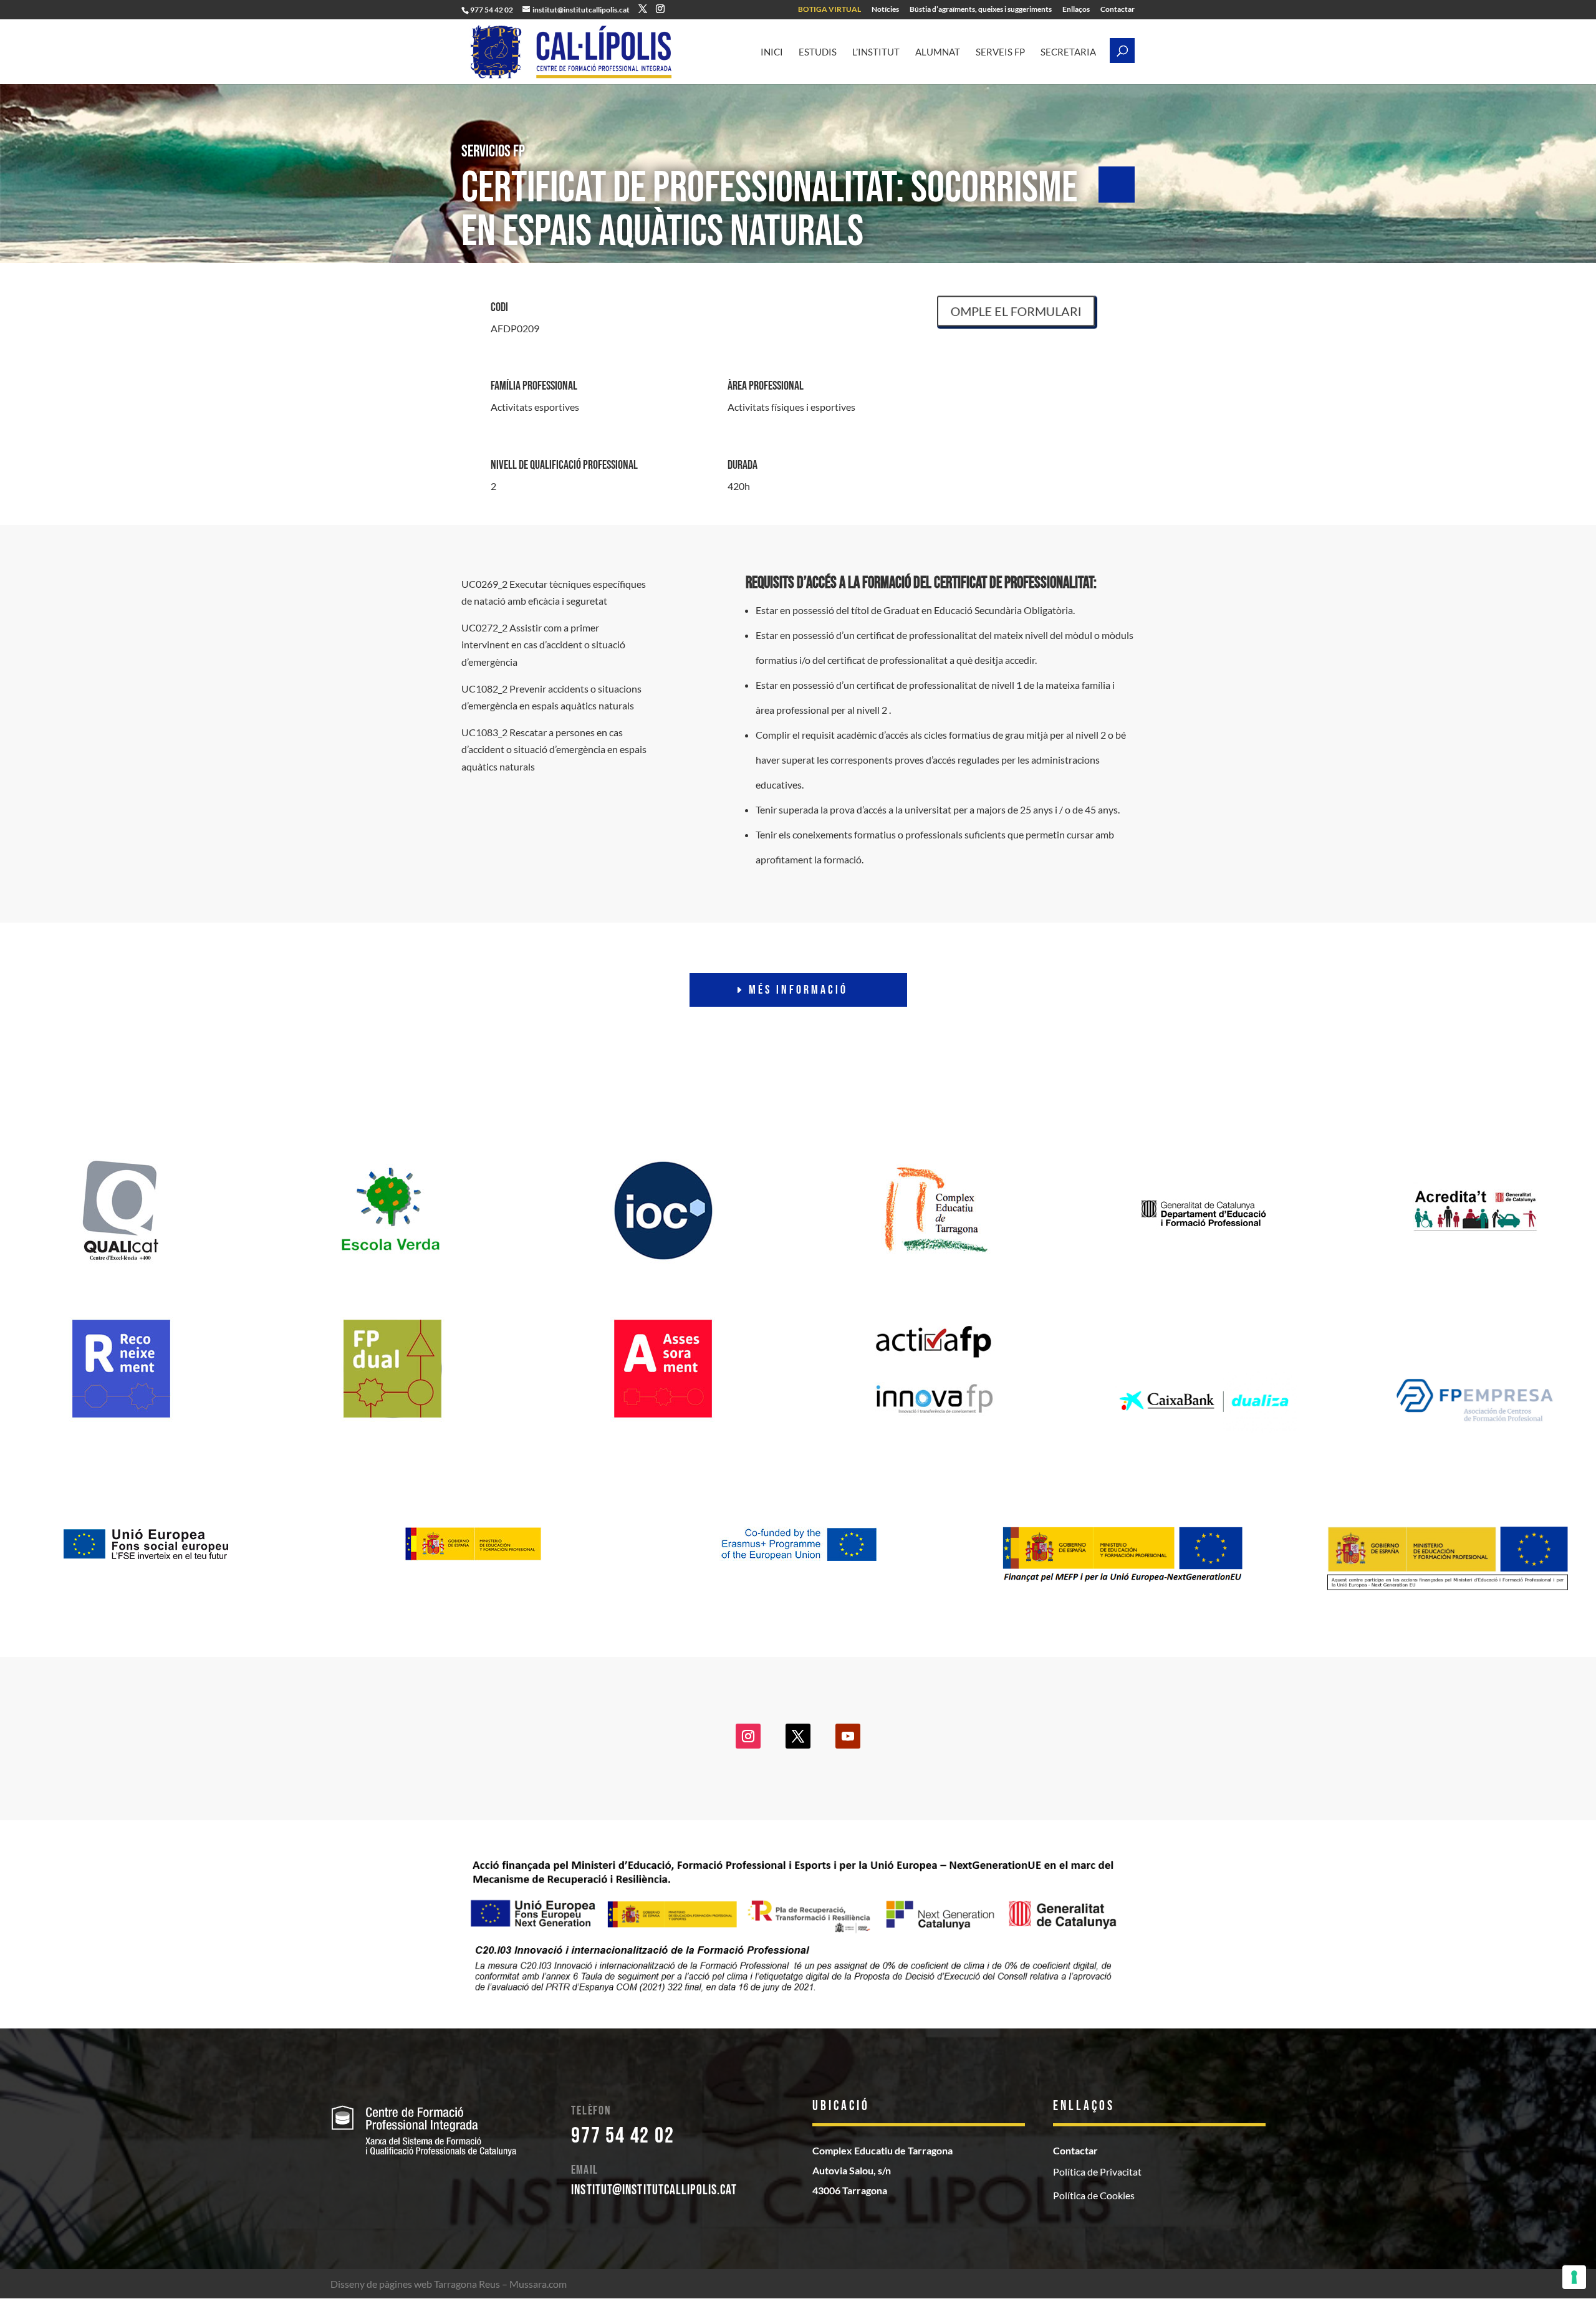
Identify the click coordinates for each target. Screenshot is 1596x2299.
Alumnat (938, 52)
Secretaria (1068, 52)
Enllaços (1076, 10)
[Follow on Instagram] (748, 1736)
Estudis (818, 52)
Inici (772, 52)
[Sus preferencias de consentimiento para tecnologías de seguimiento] (1574, 2277)
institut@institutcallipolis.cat (654, 2190)
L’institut (876, 52)
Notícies (885, 10)
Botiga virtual (829, 10)
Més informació (798, 990)
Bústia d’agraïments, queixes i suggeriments (981, 10)
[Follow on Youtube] (848, 1736)
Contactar (1118, 10)
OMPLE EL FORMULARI (1028, 311)
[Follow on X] (798, 1736)
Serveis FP (1000, 52)
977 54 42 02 (623, 2136)
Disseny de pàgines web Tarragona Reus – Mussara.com (449, 2284)
